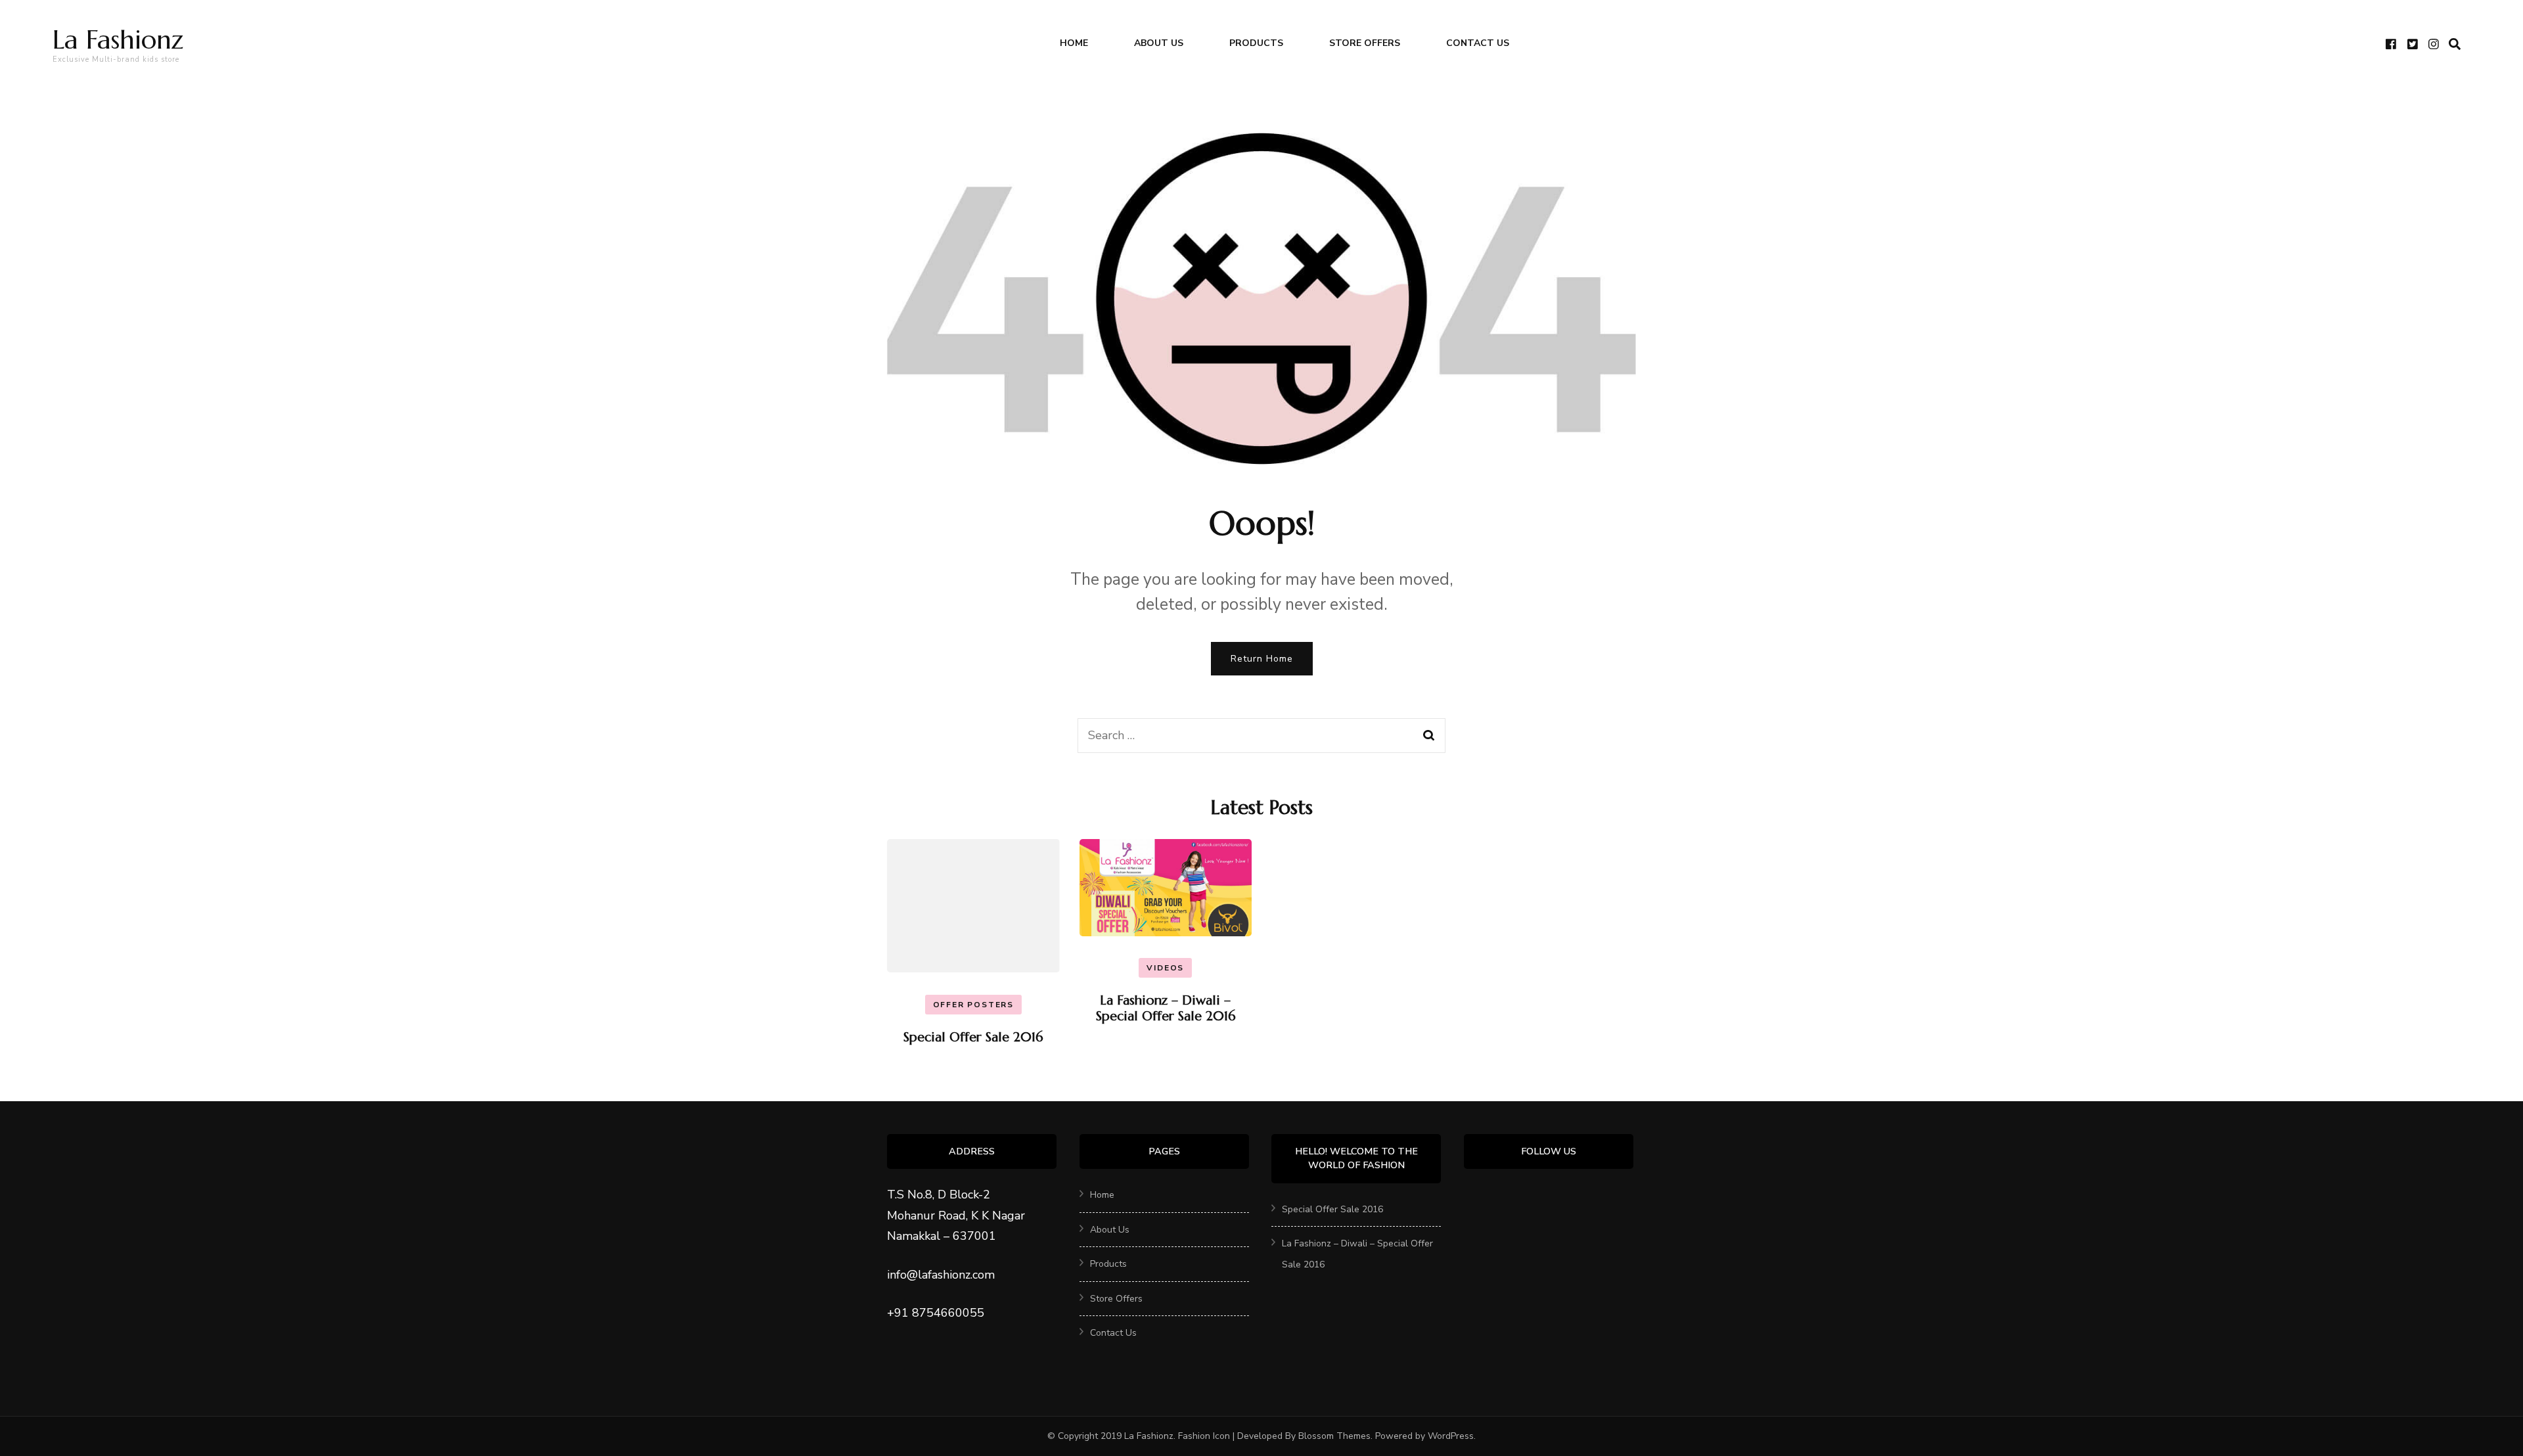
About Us (1159, 43)
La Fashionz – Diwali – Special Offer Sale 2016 (1166, 1008)
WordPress (1451, 1436)
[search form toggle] (2455, 44)
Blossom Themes (1334, 1436)
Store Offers (1365, 43)
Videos (1165, 968)
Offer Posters (973, 1005)
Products (1256, 43)
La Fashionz (118, 39)
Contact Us (1478, 43)
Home (1074, 43)
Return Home (1262, 659)
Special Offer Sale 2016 (973, 1037)
